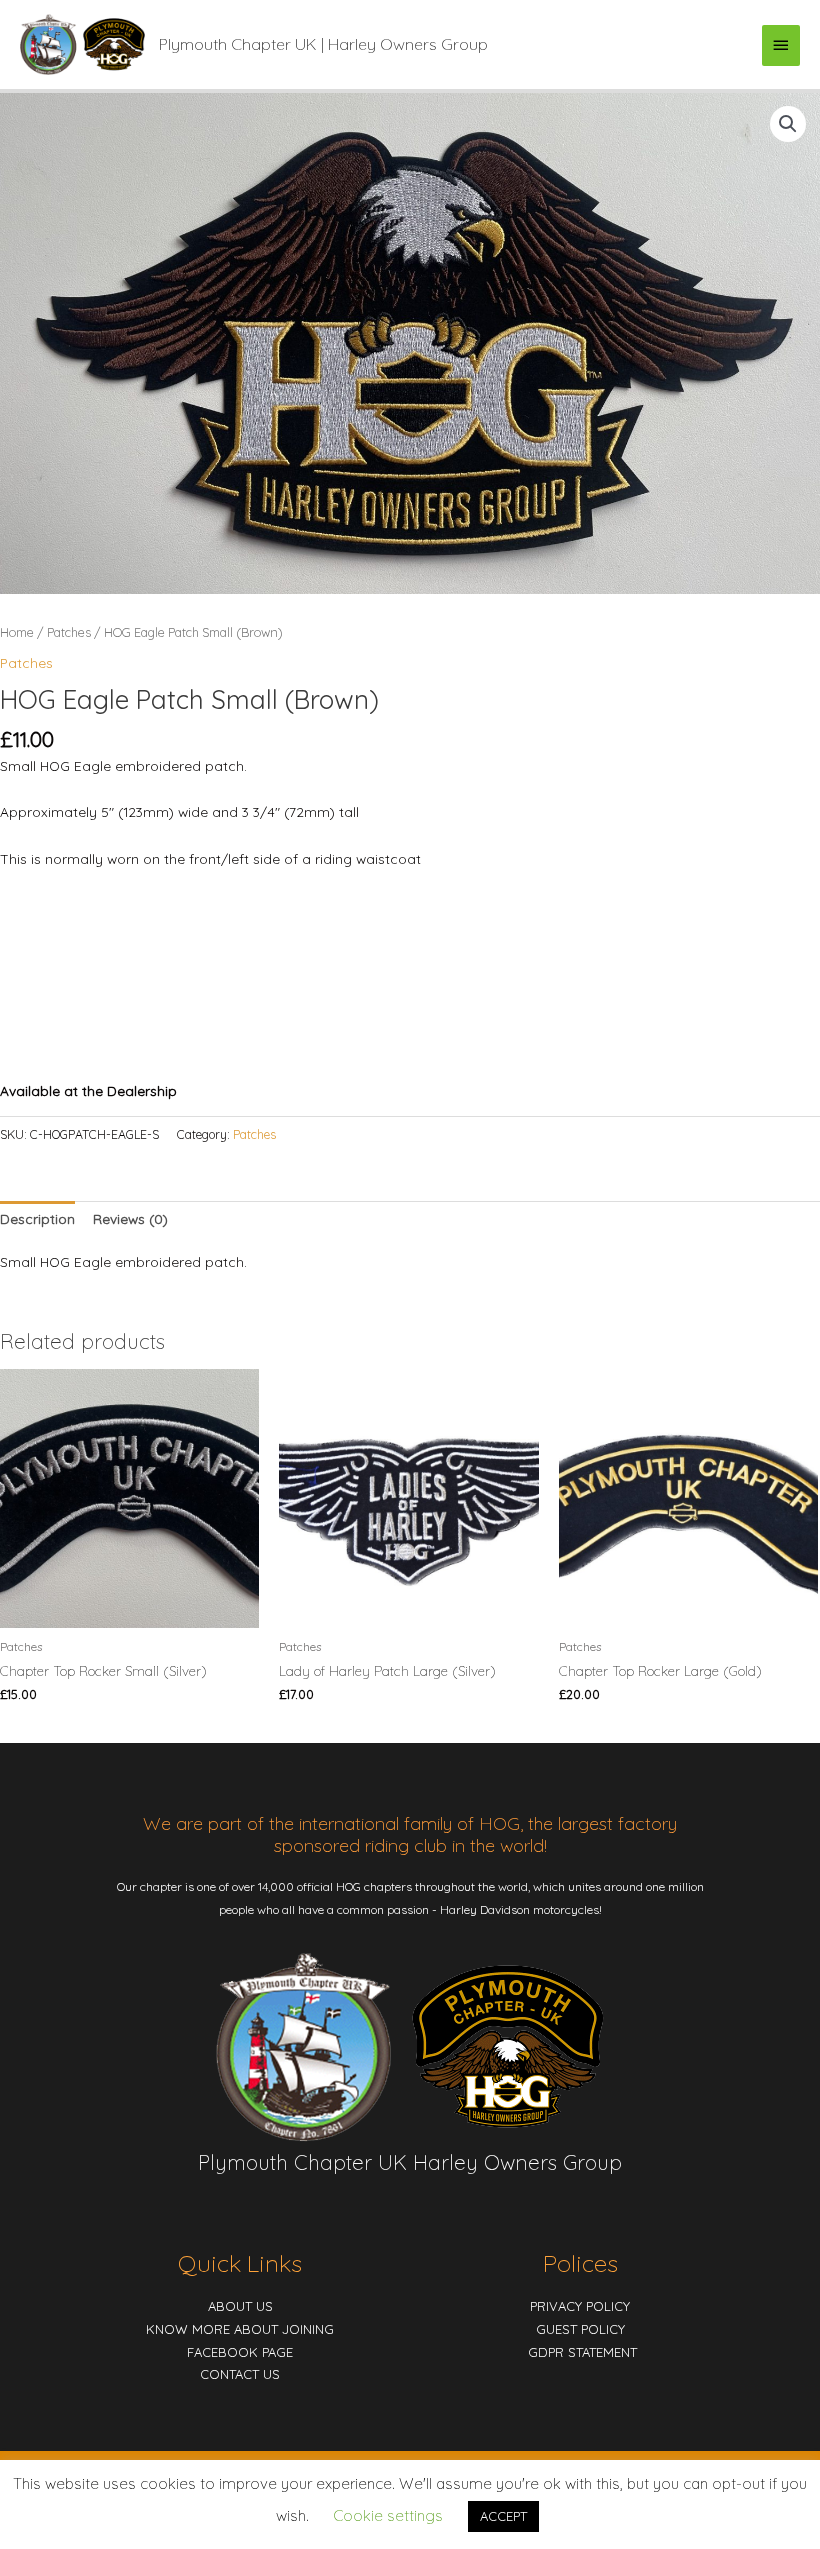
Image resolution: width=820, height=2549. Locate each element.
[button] (788, 124)
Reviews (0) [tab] (130, 1218)
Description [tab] (37, 1218)
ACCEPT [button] (503, 2516)
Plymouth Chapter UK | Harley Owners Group (323, 44)
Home (17, 632)
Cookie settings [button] (388, 2515)
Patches (69, 632)
